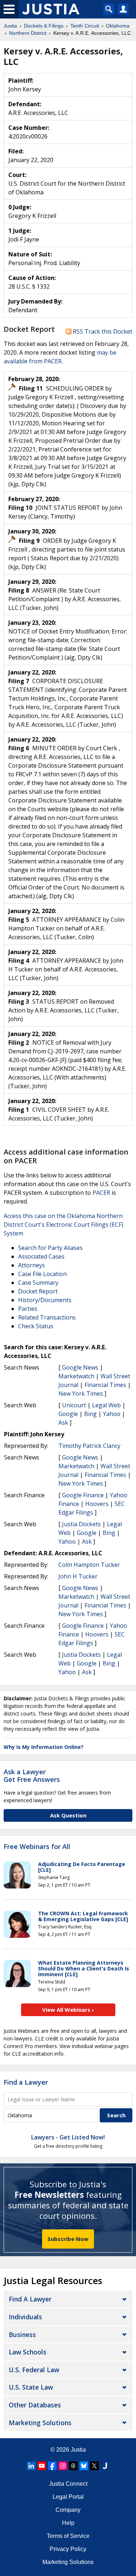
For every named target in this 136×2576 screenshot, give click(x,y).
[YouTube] (42, 2466)
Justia (78, 2450)
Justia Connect (68, 2484)
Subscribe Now (68, 2239)
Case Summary (38, 1283)
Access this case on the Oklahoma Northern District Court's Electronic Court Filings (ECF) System (63, 1225)
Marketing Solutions (40, 2423)
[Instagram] (63, 2466)
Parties (28, 1309)
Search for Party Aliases (50, 1248)
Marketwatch (76, 1376)
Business (22, 2334)
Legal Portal (68, 2497)
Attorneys (32, 1265)
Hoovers (97, 1504)
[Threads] (73, 2466)
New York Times (81, 1394)
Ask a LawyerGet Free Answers (32, 1776)
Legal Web (106, 1405)
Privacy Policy (68, 2549)
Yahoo (112, 1414)
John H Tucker (78, 1576)
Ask (63, 1423)
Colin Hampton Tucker (89, 1565)
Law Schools (28, 2352)
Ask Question (68, 1815)
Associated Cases (41, 1256)
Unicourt (74, 1405)
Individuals (25, 2317)
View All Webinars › (68, 2010)
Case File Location (42, 1274)
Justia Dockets (81, 1524)
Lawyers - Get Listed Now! (68, 2137)
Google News (80, 1367)
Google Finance (83, 1495)
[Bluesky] (84, 2466)
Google (68, 1414)
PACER (101, 1193)
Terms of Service (68, 2536)
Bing (90, 1414)
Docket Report (38, 1291)
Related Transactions (47, 1317)
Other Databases (35, 2405)
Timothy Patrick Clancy (89, 1446)
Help (68, 2523)
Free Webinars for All (37, 1847)
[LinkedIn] (31, 2466)
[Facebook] (52, 2466)
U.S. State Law (31, 2387)
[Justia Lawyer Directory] (105, 2466)
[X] (94, 2466)
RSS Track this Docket (102, 331)
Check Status (36, 1326)
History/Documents (45, 1300)
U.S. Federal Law (34, 2370)
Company (68, 2510)
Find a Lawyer (26, 2082)
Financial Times (105, 1385)
